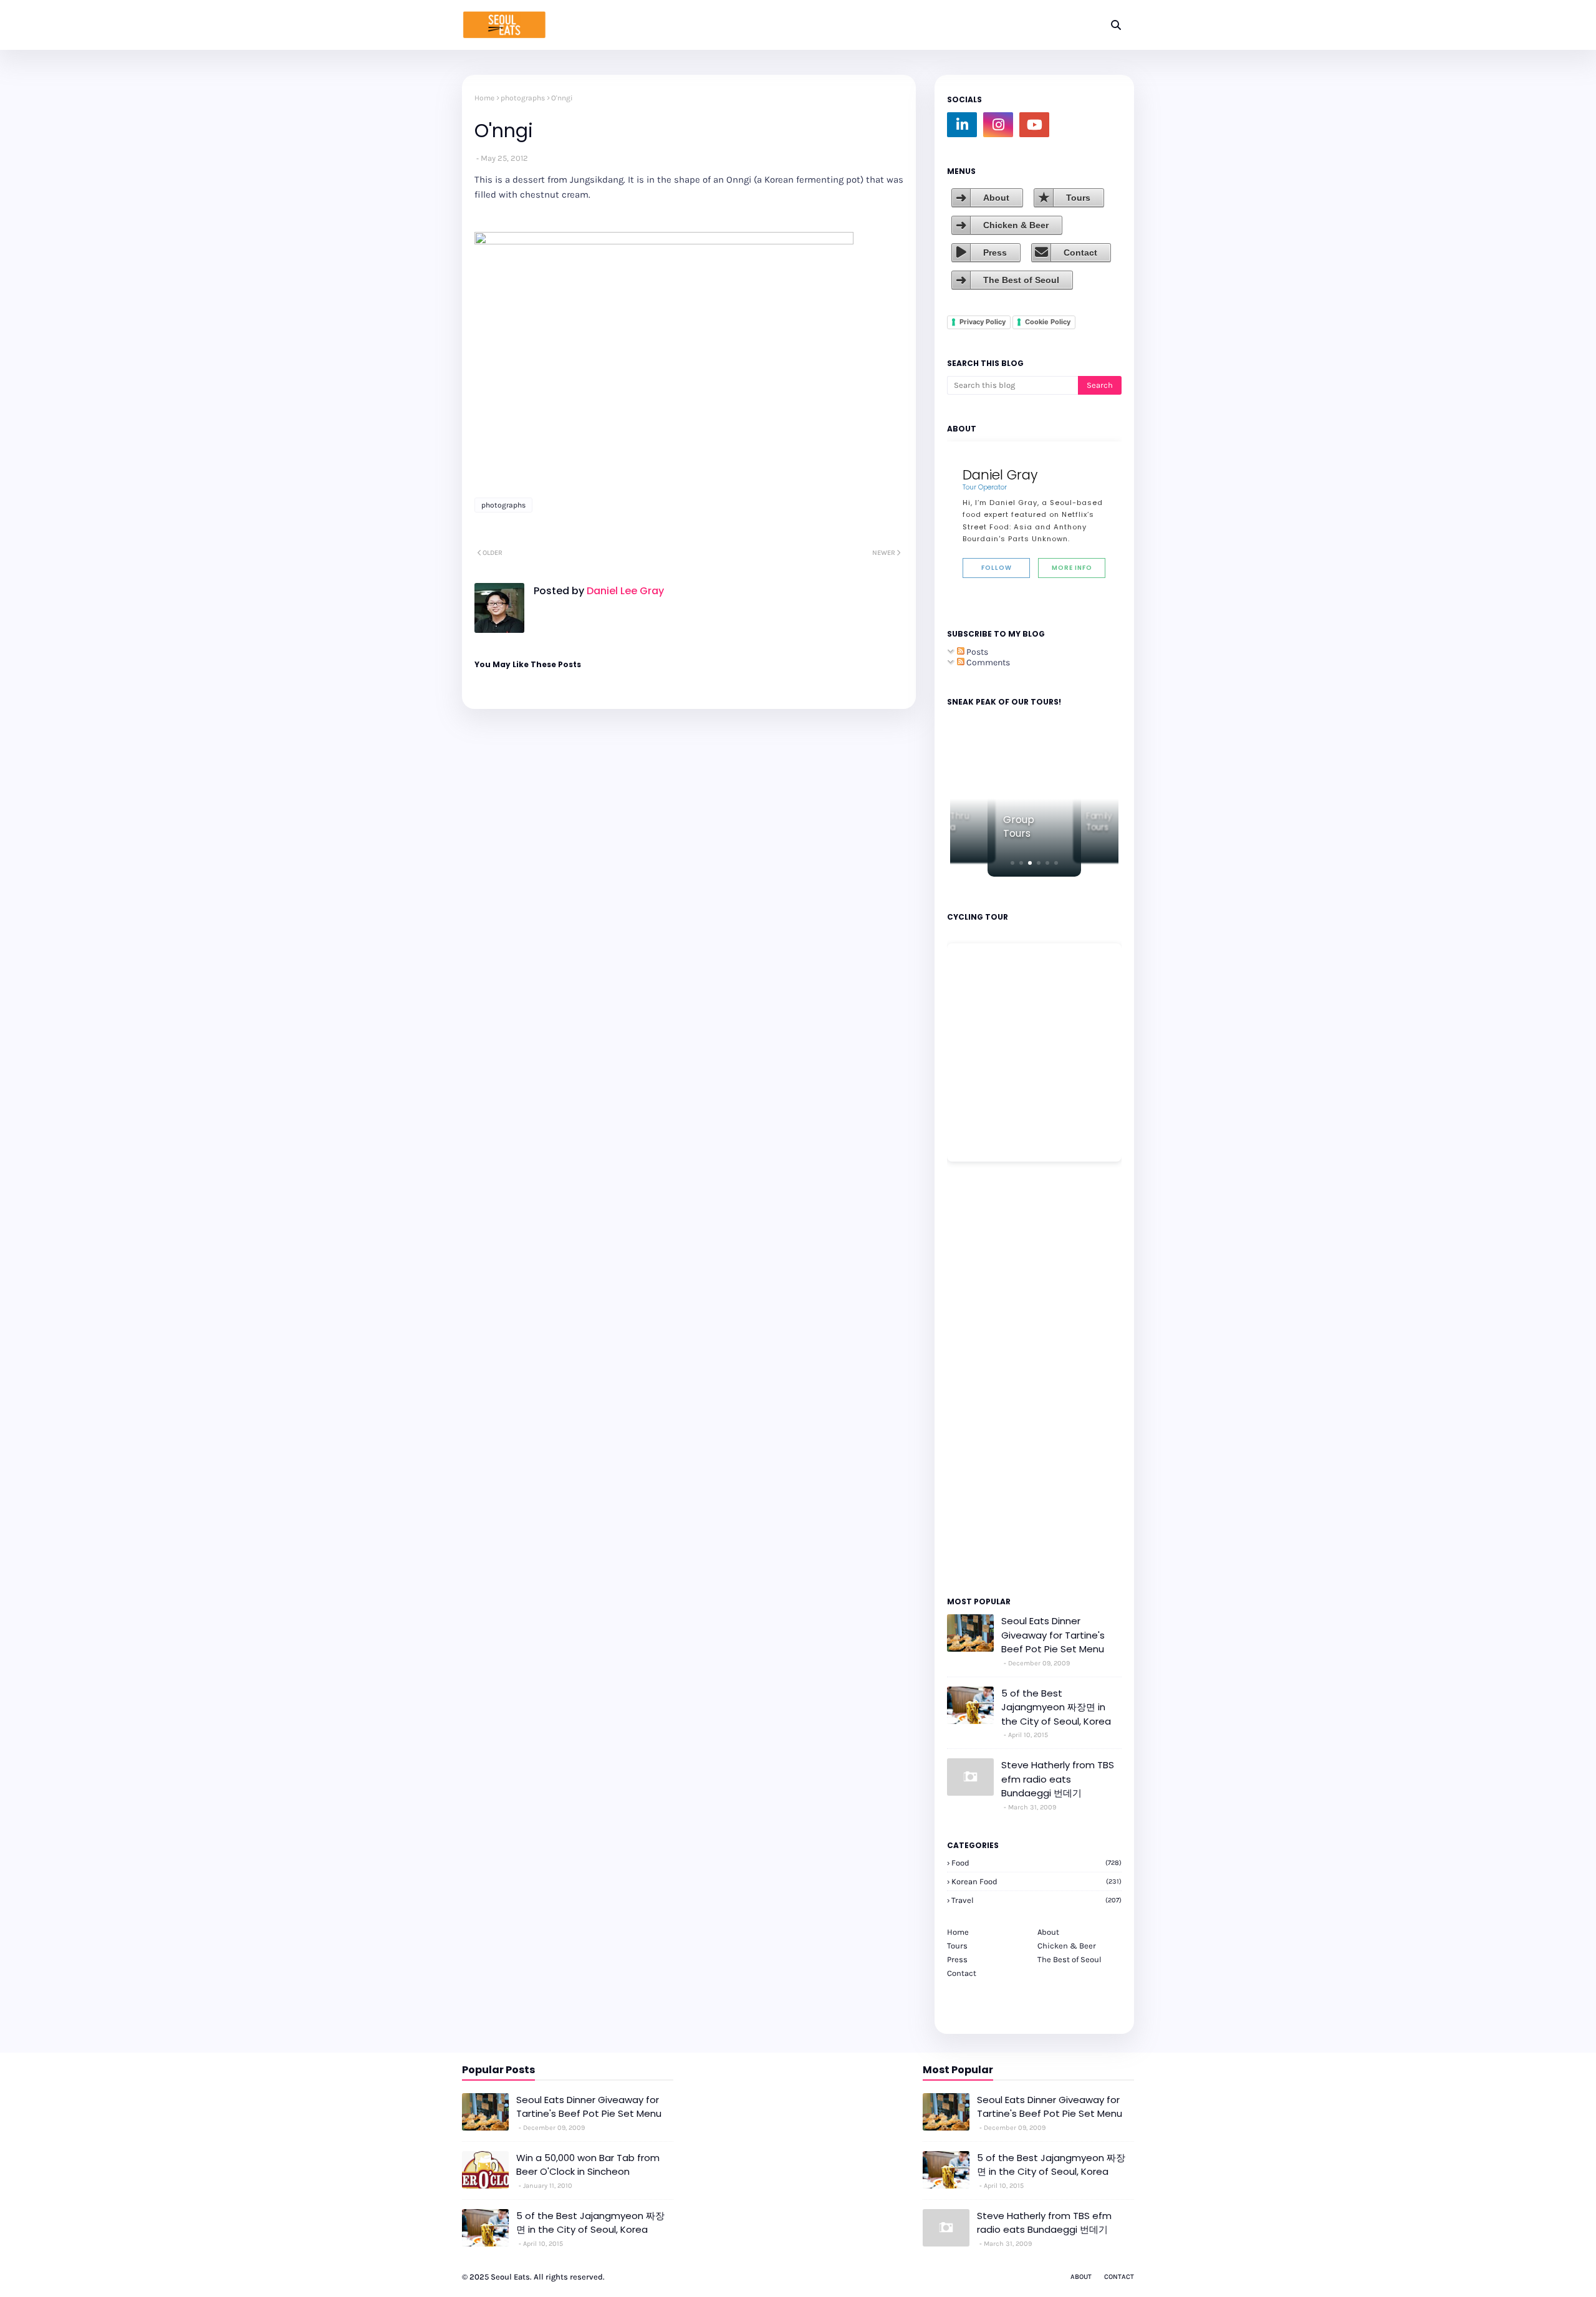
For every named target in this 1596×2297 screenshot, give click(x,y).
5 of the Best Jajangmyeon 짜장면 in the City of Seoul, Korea (1056, 1707)
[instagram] (998, 125)
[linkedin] (962, 125)
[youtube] (1034, 125)
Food (1036, 1863)
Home (484, 98)
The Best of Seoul (1021, 280)
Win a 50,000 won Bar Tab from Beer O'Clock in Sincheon (588, 2165)
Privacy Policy (983, 322)
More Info (1072, 568)
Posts (976, 652)
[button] (1012, 863)
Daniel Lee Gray (624, 591)
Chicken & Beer (1016, 225)
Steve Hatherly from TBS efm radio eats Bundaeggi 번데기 (1058, 1779)
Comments (987, 662)
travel (1036, 1900)
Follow (997, 568)
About (996, 198)
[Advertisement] (984, 1378)
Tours (1078, 198)
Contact (1080, 253)
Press (995, 253)
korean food (1036, 1881)
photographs (523, 98)
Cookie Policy (1048, 322)
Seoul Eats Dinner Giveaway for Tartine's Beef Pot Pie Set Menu (1053, 1635)
